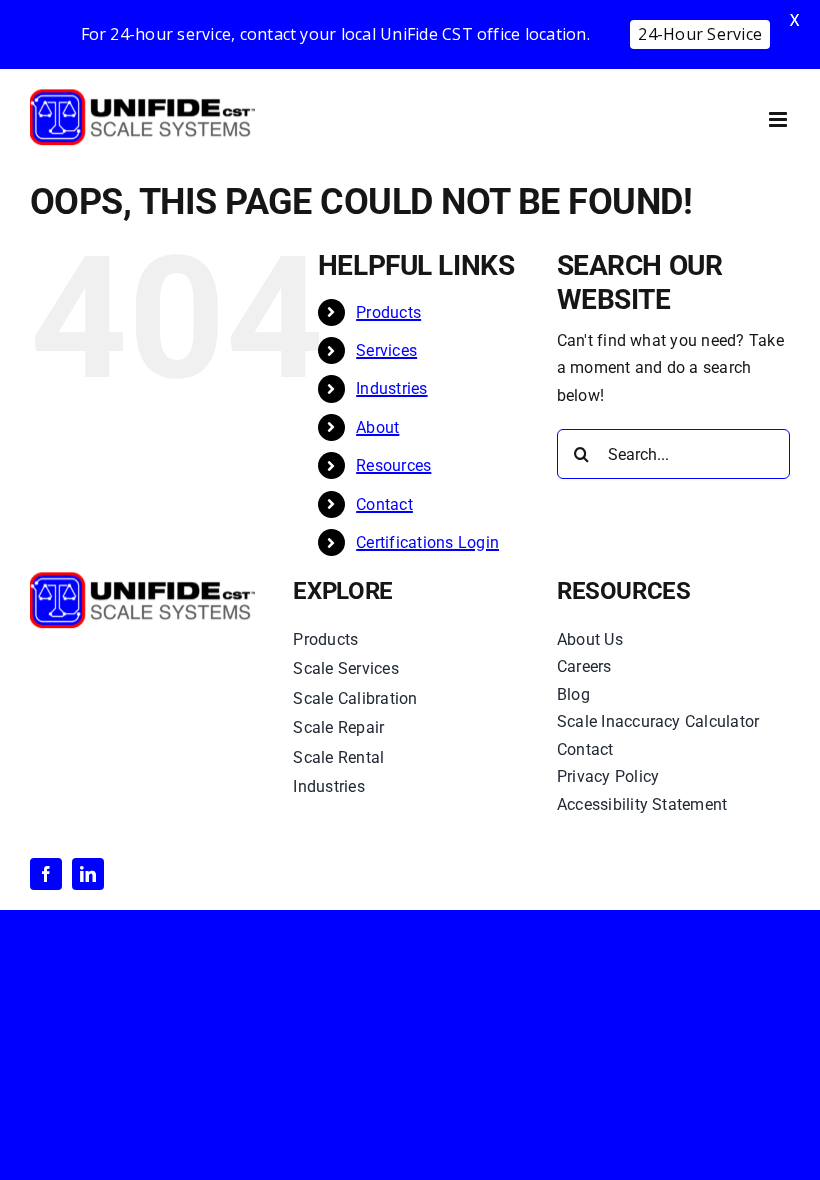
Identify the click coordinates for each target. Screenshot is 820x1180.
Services (386, 350)
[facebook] (46, 874)
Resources (393, 465)
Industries (391, 388)
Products (388, 312)
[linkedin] (88, 874)
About (377, 427)
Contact (384, 504)
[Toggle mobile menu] (779, 119)
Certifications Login (427, 542)
